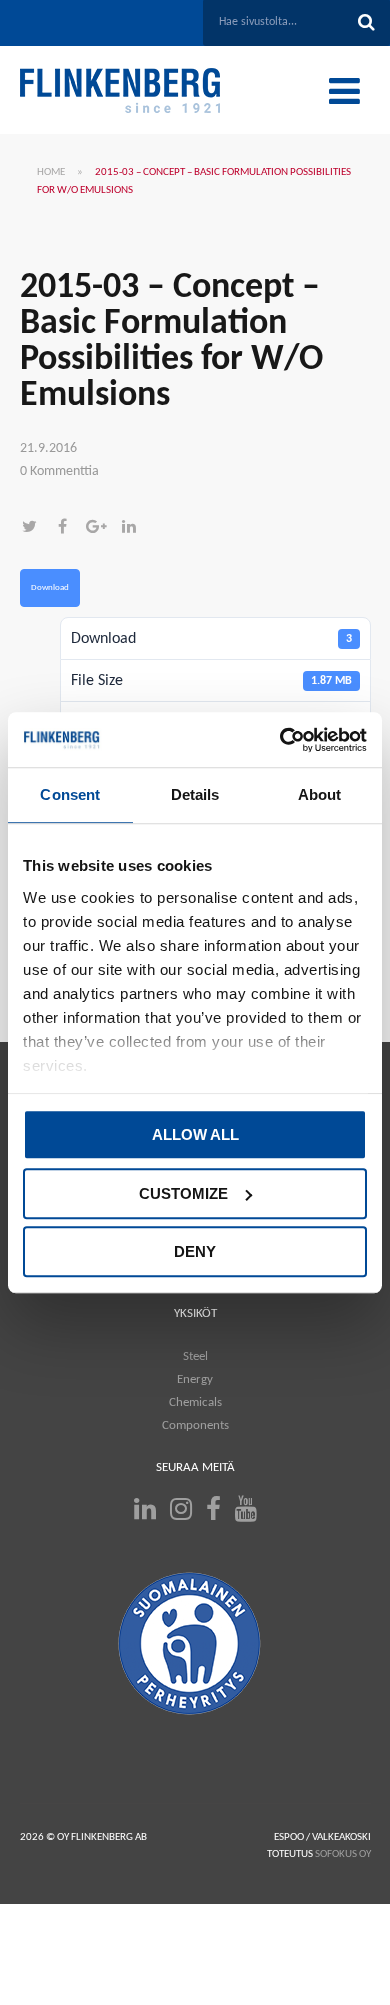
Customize (183, 1193)
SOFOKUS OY (343, 1854)
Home (51, 172)
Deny (195, 1251)
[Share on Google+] (102, 528)
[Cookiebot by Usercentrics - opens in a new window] (280, 740)
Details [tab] (195, 794)
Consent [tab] (70, 794)
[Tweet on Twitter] (36, 528)
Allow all (195, 1134)
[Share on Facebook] (69, 528)
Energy (195, 1379)
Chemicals (195, 1402)
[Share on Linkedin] (134, 528)
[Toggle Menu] (344, 91)
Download (50, 587)
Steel (195, 1356)
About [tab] (320, 794)
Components (195, 1425)
